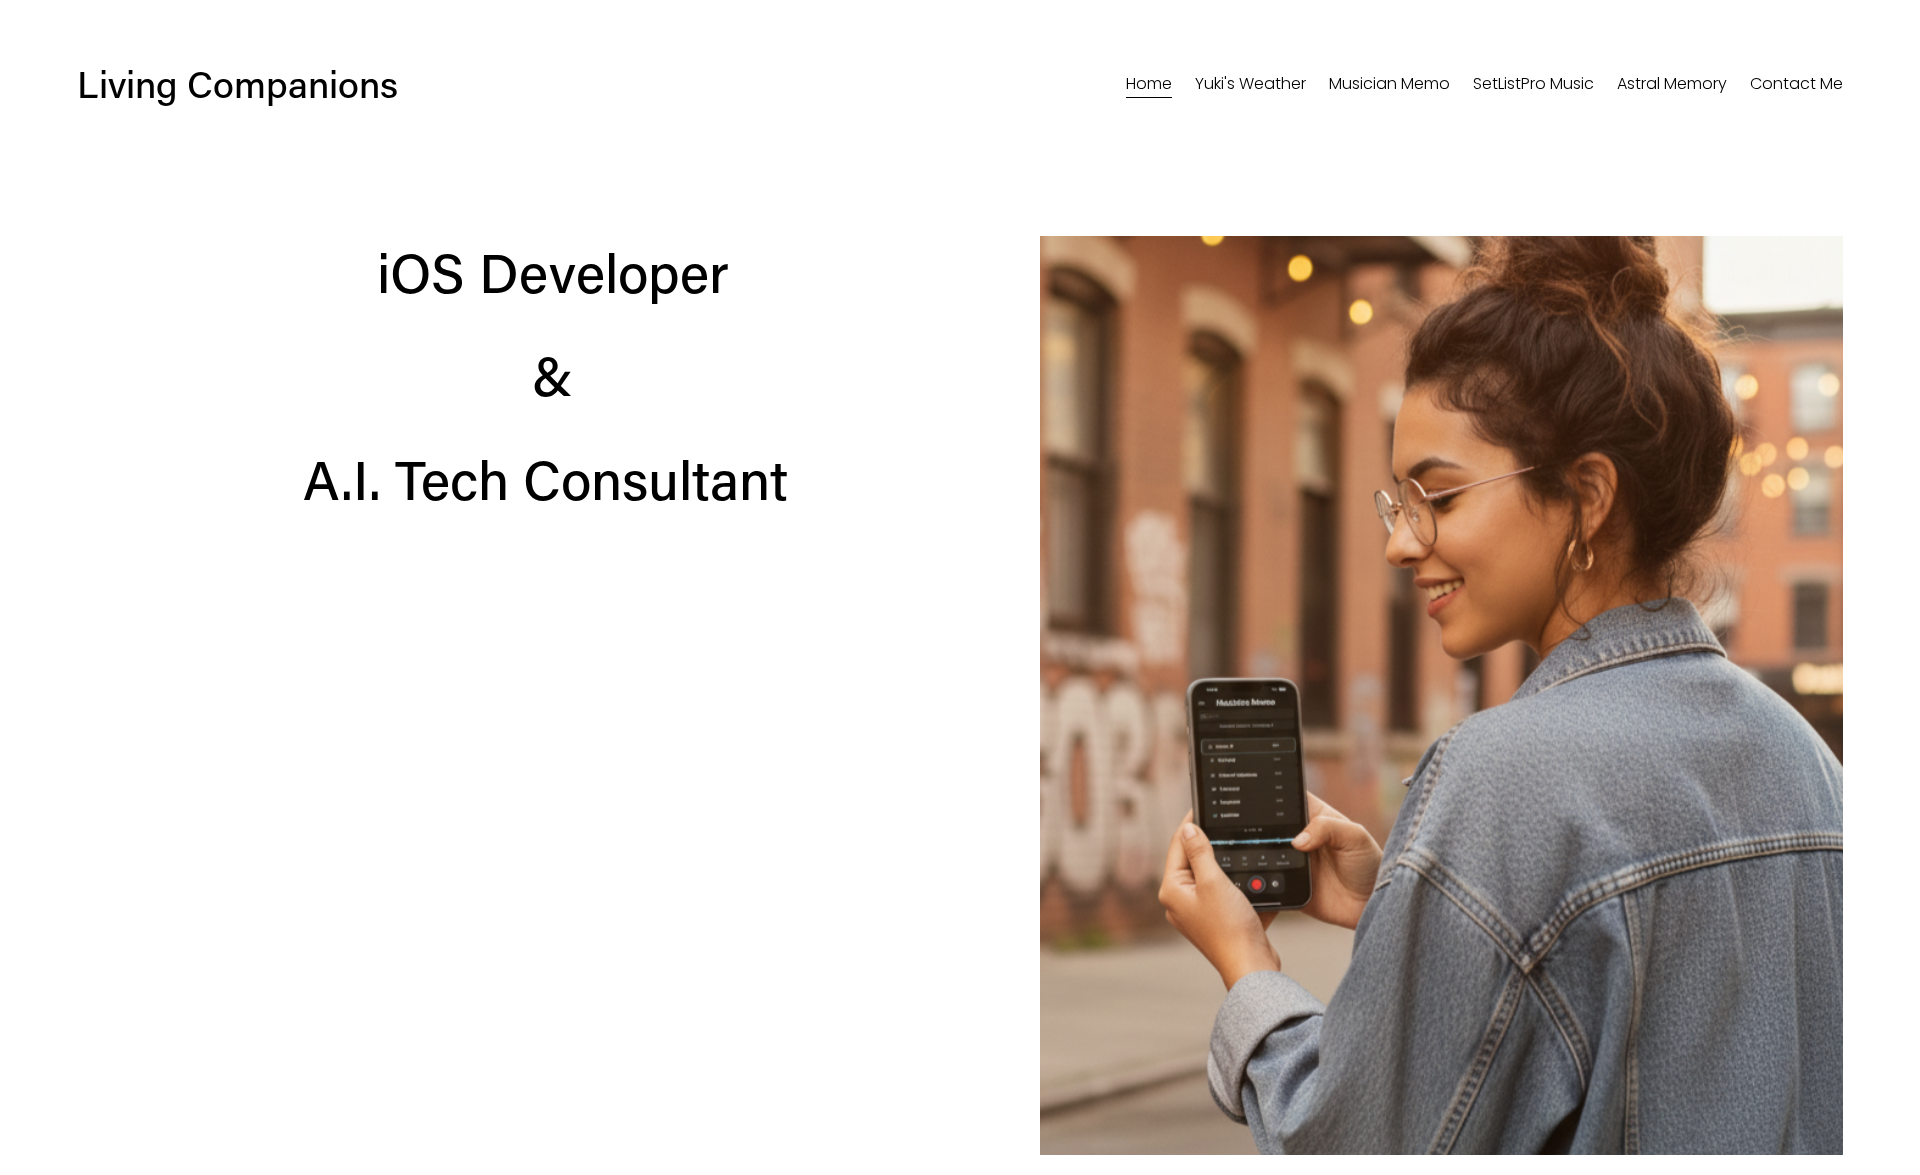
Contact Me (1796, 83)
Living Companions (237, 83)
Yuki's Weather (1250, 83)
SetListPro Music (1533, 83)
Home (1149, 83)
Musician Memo (1389, 83)
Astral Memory (1672, 83)
